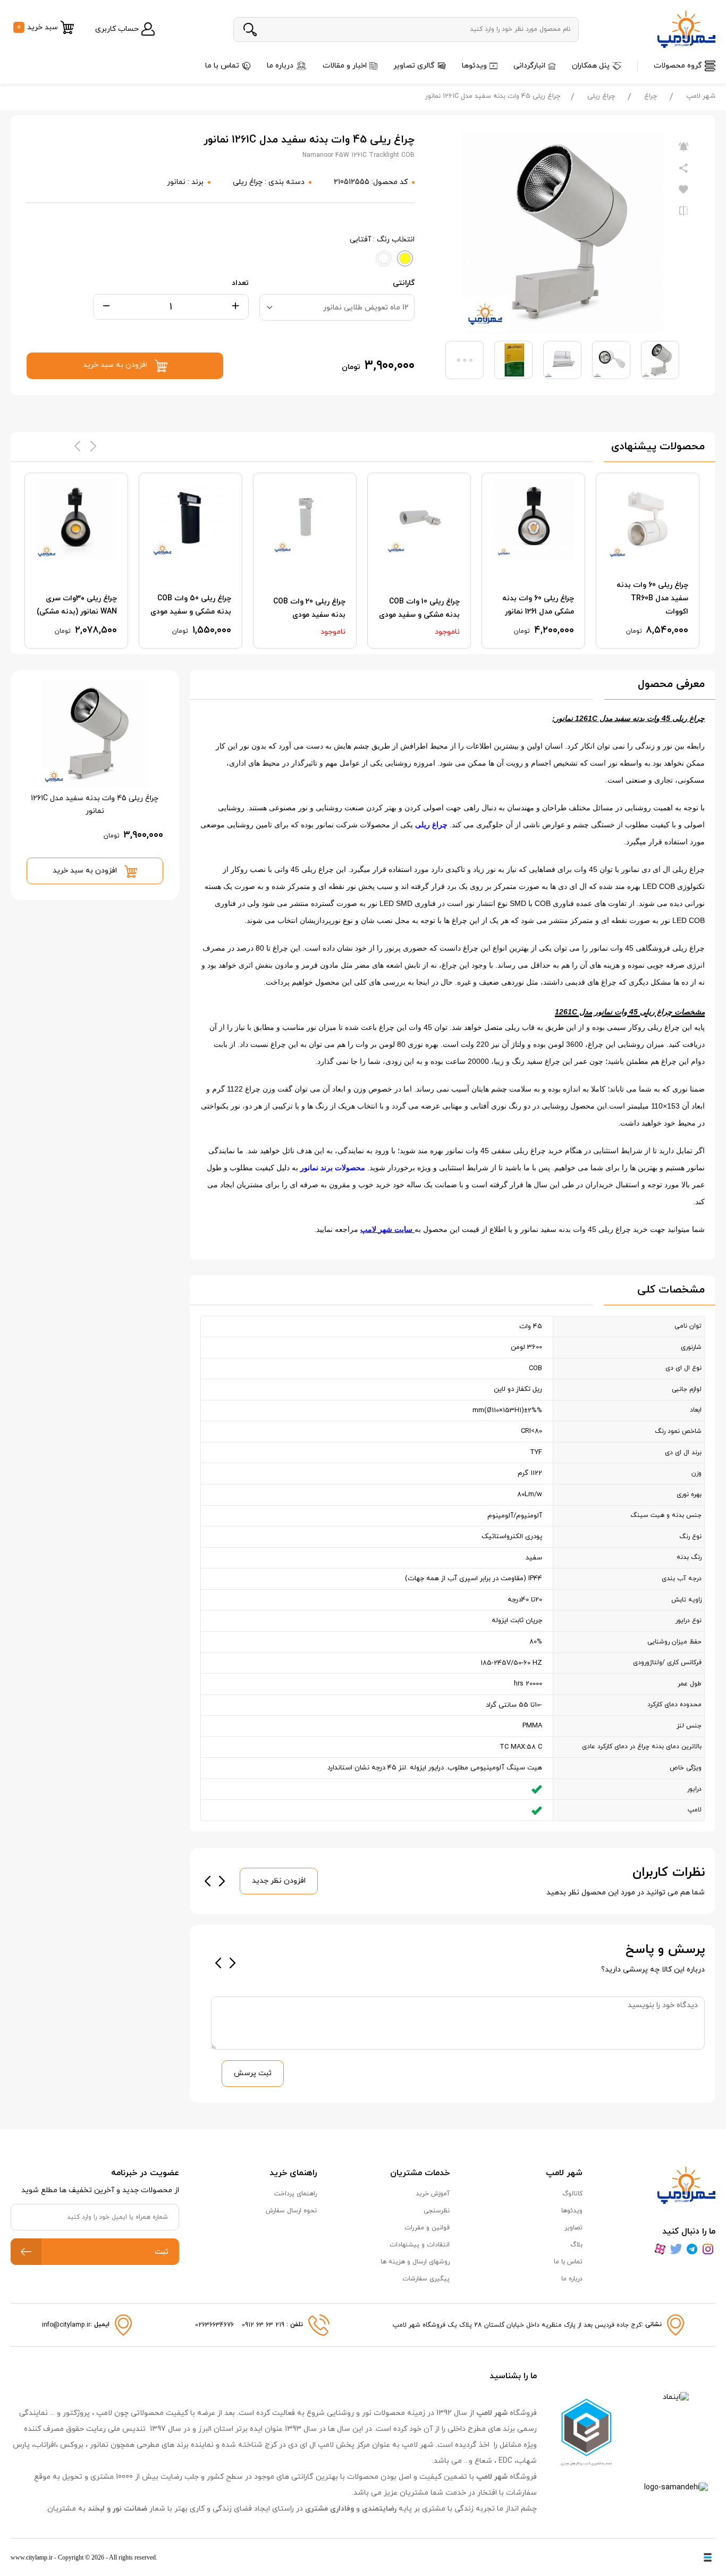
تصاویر (573, 2228)
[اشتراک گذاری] (683, 169)
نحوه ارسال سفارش (291, 2211)
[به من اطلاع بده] (683, 147)
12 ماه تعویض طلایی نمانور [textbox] (366, 308)
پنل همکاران (591, 66)
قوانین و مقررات (427, 2228)
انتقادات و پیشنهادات (420, 2245)
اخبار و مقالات (345, 66)
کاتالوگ (572, 2194)
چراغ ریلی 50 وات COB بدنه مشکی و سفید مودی (191, 605)
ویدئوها (474, 66)
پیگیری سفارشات (426, 2279)
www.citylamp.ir (32, 2557)
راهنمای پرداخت (296, 2194)
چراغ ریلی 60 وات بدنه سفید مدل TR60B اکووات (652, 598)
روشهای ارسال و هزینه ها (415, 2262)
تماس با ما (222, 66)
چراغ (651, 96)
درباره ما (280, 66)
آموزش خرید (433, 2194)
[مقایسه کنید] (683, 211)
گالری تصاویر (414, 66)
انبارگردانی (529, 66)
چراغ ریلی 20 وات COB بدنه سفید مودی (309, 608)
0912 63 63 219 (264, 2325)
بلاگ (576, 2245)
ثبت (162, 2252)
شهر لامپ (701, 96)
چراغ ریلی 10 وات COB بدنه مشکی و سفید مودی (419, 608)
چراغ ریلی (601, 96)
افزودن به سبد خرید (86, 871)
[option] (648, 561)
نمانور (176, 182)
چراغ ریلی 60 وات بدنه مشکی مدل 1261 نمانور (538, 605)
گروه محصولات (678, 66)
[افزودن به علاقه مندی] (683, 190)
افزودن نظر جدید (279, 1881)
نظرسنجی (437, 2211)
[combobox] (337, 307)
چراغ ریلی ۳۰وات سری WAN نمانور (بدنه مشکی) (77, 605)
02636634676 (214, 2325)
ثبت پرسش (253, 2073)
